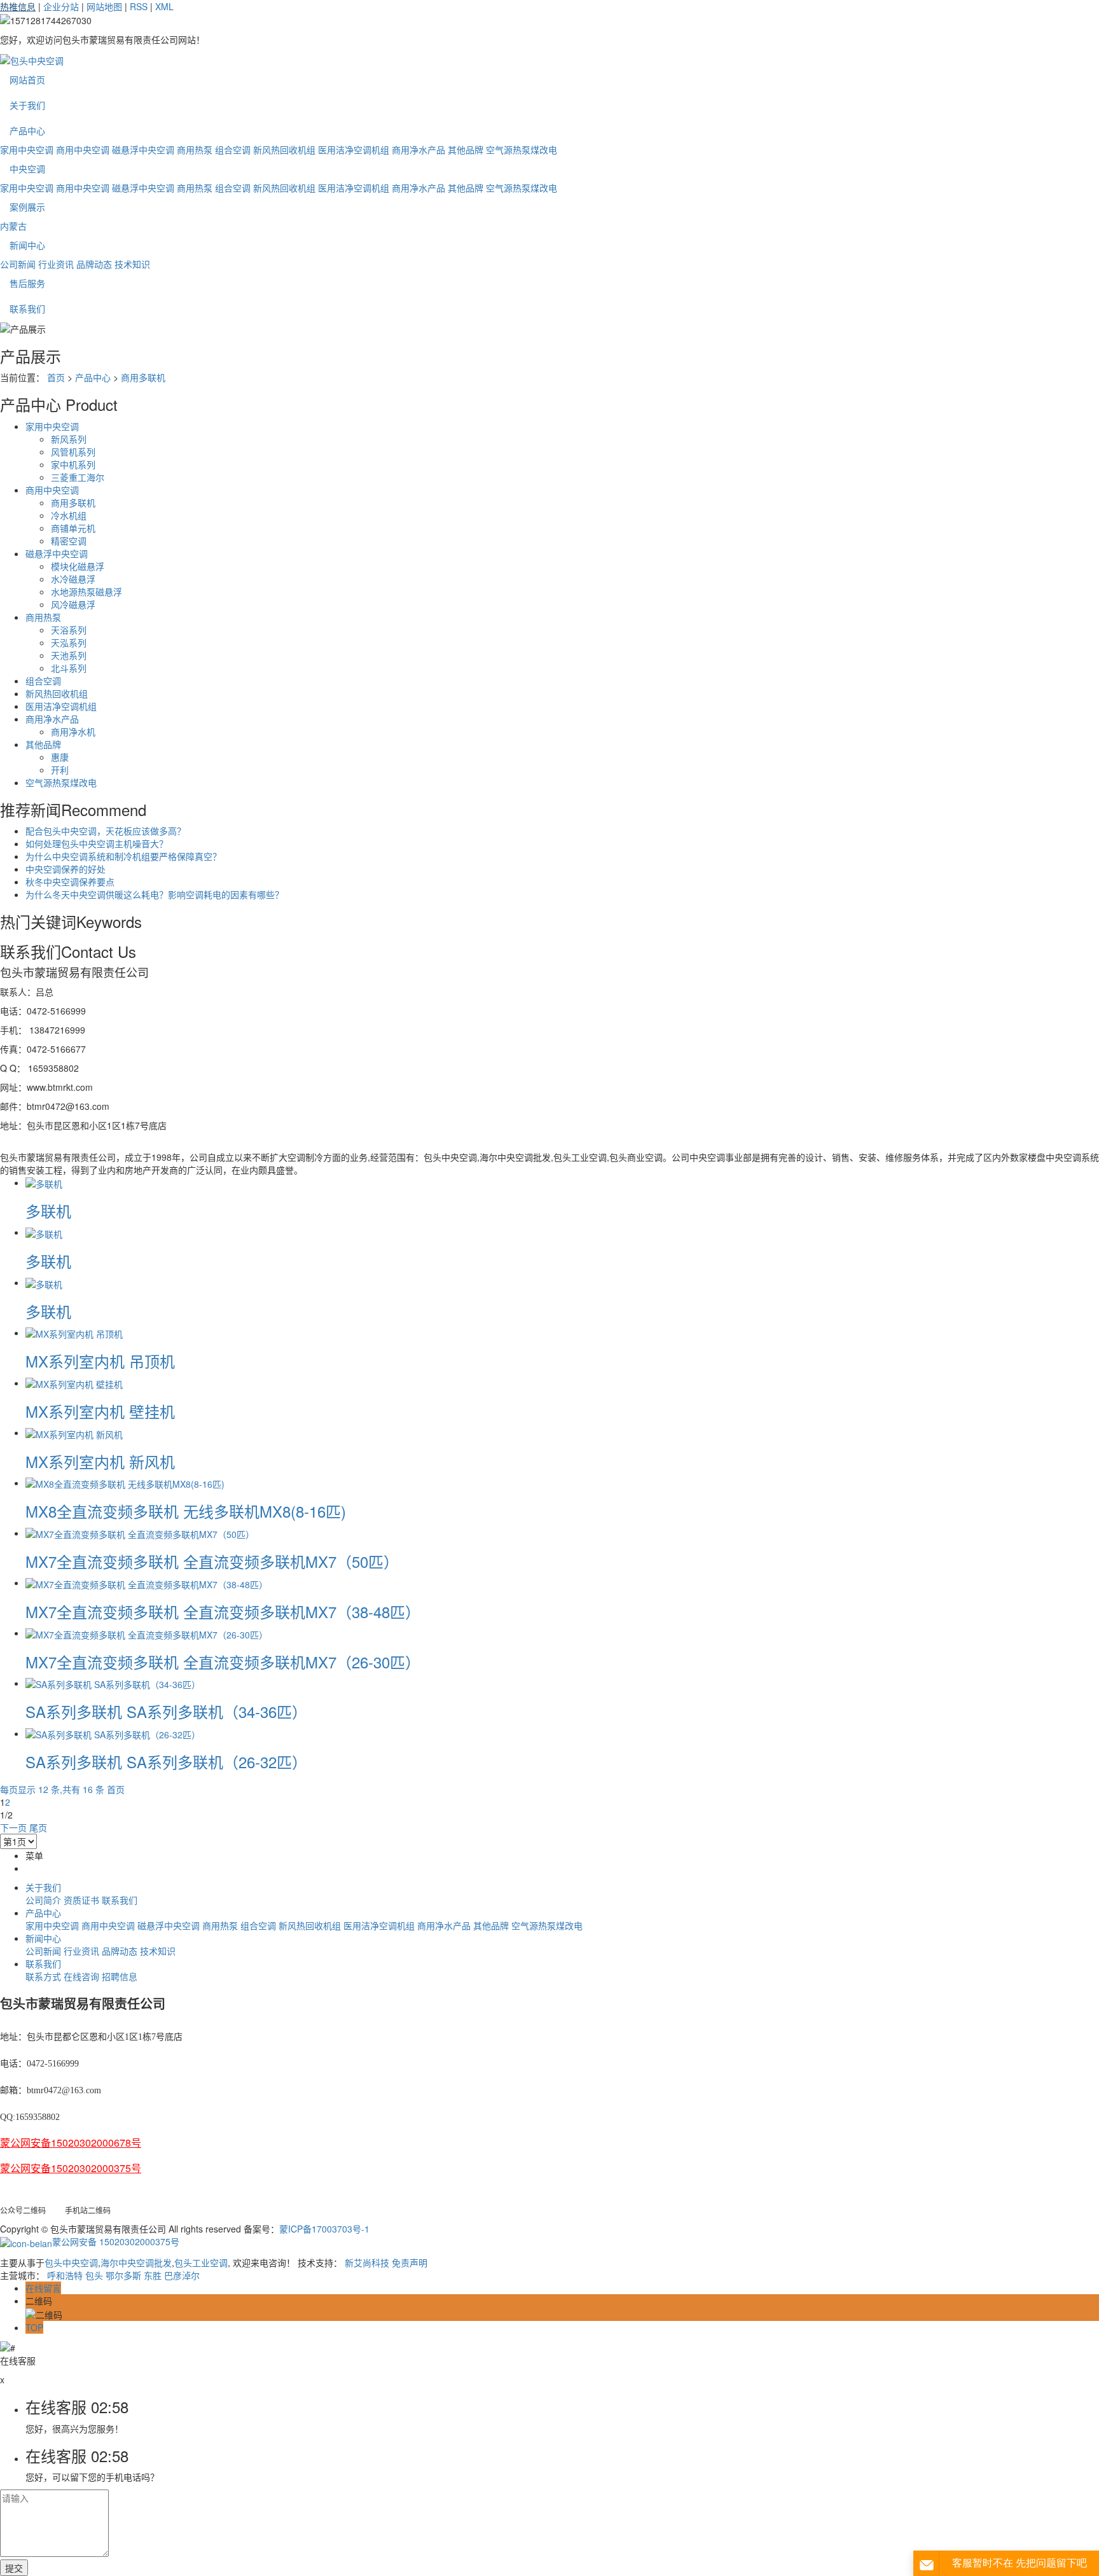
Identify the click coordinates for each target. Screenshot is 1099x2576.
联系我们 (27, 308)
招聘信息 (120, 1976)
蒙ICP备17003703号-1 (324, 2229)
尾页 (38, 1827)
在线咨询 (81, 1976)
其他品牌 (466, 149)
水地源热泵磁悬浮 (86, 592)
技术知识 (132, 264)
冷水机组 (69, 515)
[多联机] (44, 1182)
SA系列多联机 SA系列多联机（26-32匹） (166, 1762)
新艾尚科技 (367, 2262)
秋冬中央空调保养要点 (70, 882)
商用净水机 (73, 731)
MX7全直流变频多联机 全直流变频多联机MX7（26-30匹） (223, 1662)
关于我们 (27, 105)
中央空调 (27, 169)
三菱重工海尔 (78, 477)
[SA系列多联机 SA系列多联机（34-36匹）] (113, 1683)
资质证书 (81, 1900)
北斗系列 (69, 668)
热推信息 (18, 6)
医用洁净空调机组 (354, 149)
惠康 (60, 757)
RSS (139, 6)
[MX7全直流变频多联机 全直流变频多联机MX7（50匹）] (140, 1533)
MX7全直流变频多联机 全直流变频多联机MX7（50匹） (212, 1561)
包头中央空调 (71, 2262)
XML (164, 6)
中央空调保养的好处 (66, 869)
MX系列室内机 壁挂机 (100, 1411)
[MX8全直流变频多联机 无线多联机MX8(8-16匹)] (125, 1483)
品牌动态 (94, 264)
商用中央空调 (83, 149)
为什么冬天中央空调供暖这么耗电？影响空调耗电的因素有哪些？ (155, 894)
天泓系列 (69, 642)
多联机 (48, 1211)
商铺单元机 (73, 528)
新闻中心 (27, 245)
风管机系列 (73, 452)
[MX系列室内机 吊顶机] (74, 1333)
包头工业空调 (201, 2262)
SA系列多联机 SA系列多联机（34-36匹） (166, 1711)
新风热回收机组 (284, 149)
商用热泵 (195, 149)
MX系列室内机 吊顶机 (100, 1361)
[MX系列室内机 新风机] (74, 1432)
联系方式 (43, 1976)
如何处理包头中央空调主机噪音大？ (97, 843)
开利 (60, 770)
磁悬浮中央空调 (143, 149)
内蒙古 (13, 226)
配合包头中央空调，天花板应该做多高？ (106, 831)
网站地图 (104, 6)
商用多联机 (143, 377)
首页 (56, 377)
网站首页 (27, 80)
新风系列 (69, 439)
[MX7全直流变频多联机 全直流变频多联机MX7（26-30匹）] (147, 1633)
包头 (94, 2275)
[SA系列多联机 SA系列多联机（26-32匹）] (113, 1733)
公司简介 (43, 1900)
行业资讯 (56, 264)
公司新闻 (18, 264)
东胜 (153, 2275)
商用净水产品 (418, 149)
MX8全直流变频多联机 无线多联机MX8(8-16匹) (186, 1511)
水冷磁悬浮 (73, 579)
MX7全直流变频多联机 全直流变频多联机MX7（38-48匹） (223, 1611)
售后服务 (27, 283)
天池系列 (69, 655)
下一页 (13, 1827)
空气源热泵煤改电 (522, 149)
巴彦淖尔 (182, 2275)
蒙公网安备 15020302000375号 (116, 2241)
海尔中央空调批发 (136, 2262)
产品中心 (27, 130)
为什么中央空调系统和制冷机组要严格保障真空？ (123, 856)
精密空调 (69, 541)
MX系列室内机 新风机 (100, 1461)
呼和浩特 (65, 2275)
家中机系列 (73, 464)
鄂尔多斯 (123, 2275)
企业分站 (61, 6)
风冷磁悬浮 (73, 604)
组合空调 (233, 149)
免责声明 (410, 2262)
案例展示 (27, 207)
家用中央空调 (27, 149)
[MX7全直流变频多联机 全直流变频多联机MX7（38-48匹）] (147, 1582)
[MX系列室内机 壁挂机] (74, 1383)
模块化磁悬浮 (78, 566)
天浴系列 (69, 630)
